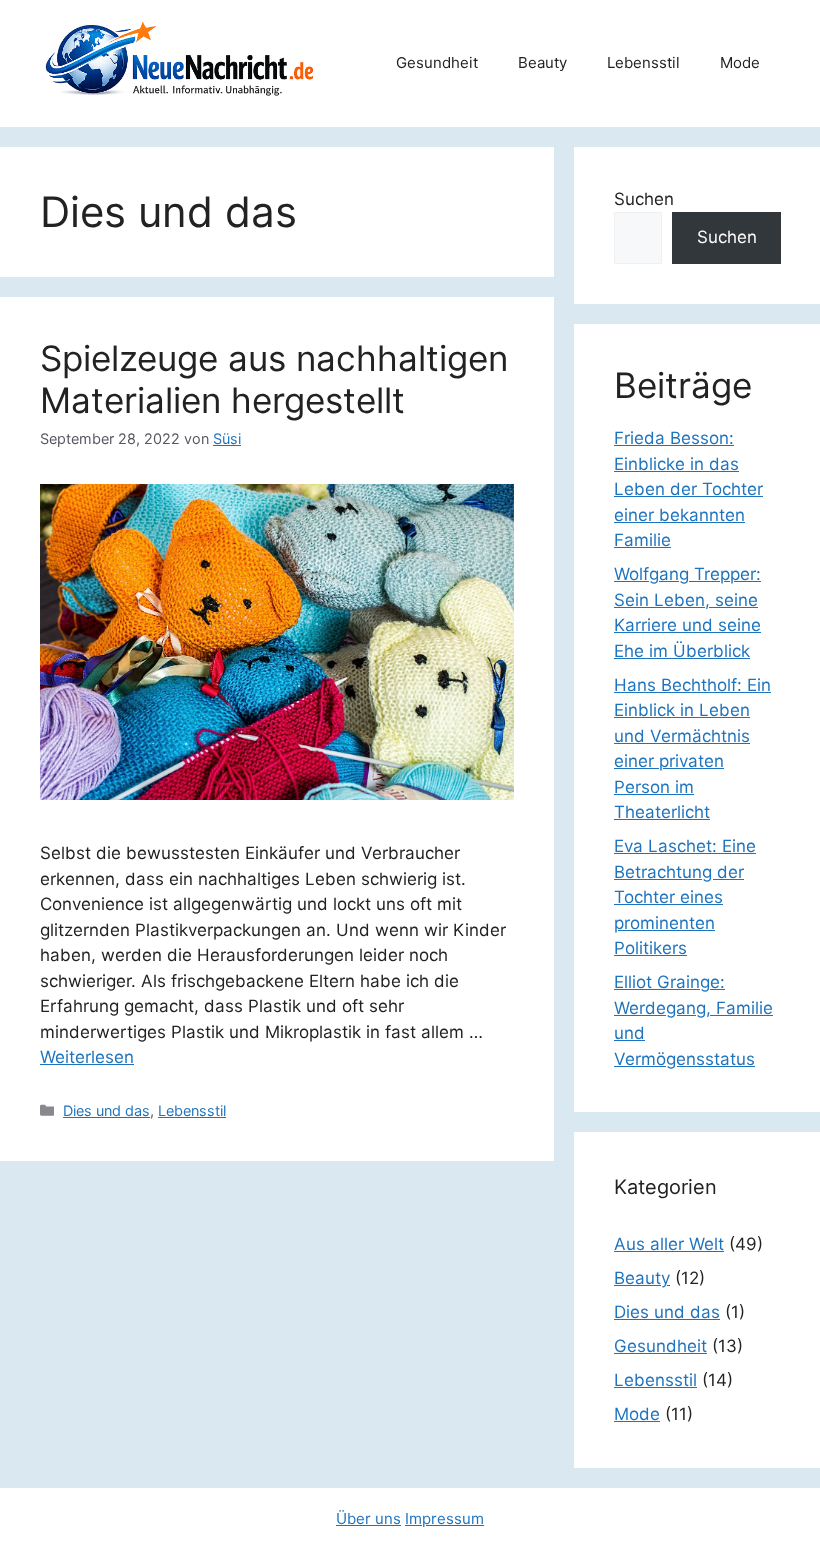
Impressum (444, 1518)
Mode (740, 62)
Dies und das (106, 1110)
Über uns (368, 1518)
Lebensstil (643, 62)
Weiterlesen (87, 1057)
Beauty (542, 62)
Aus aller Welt (669, 1244)
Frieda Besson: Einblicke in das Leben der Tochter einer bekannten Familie (688, 489)
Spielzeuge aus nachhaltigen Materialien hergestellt (274, 379)
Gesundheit (437, 62)
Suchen (644, 199)
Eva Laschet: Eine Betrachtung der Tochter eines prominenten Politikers (685, 897)
